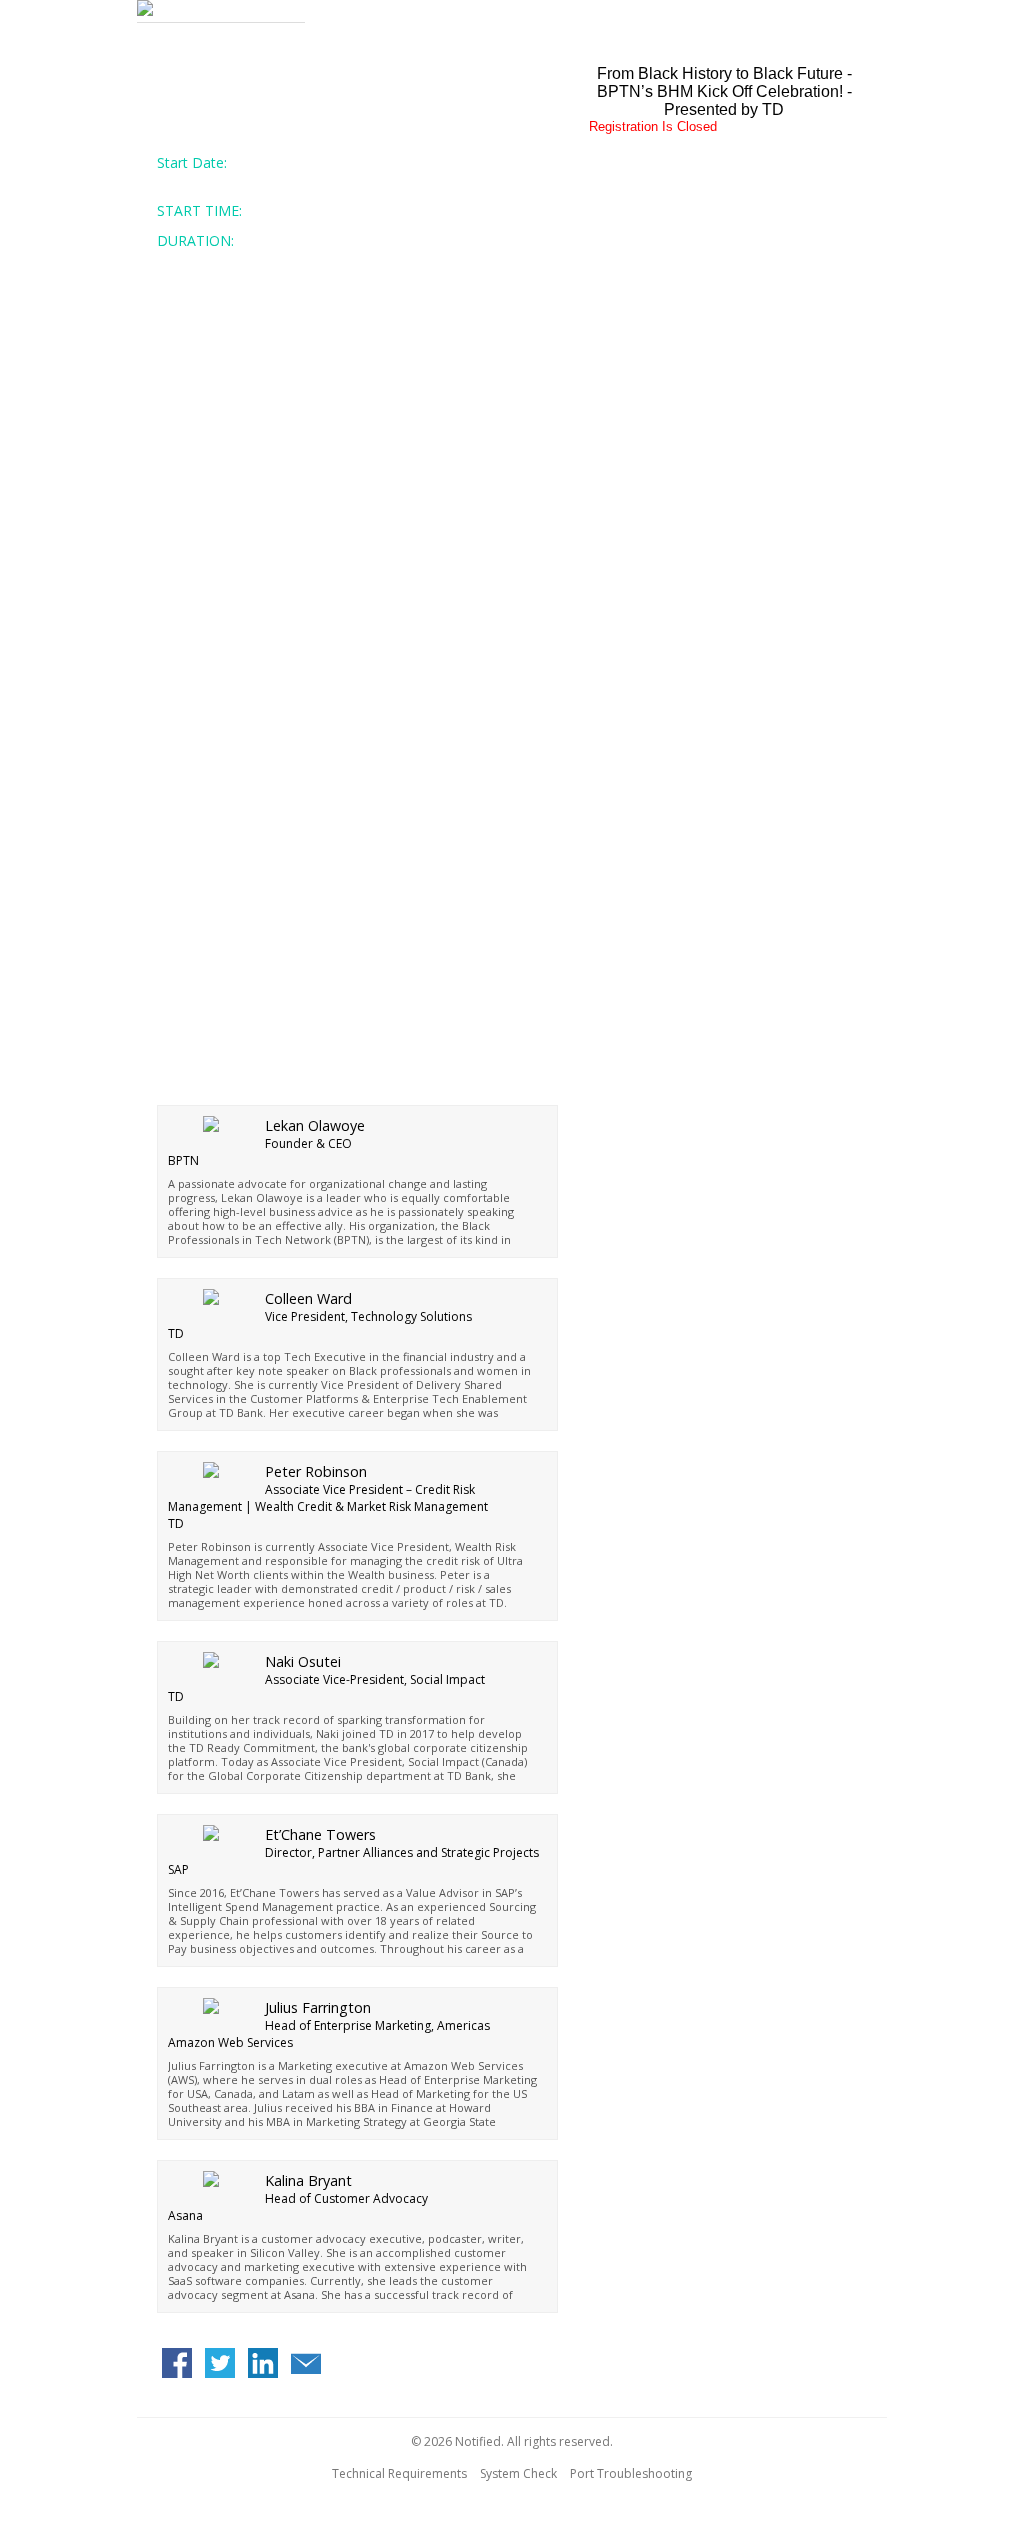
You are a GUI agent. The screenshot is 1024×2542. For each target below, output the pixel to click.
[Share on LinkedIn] (263, 2365)
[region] (512, 11)
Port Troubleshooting (631, 2473)
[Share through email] (306, 2365)
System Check (518, 2473)
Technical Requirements (399, 2473)
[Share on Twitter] (220, 2365)
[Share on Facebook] (177, 2365)
